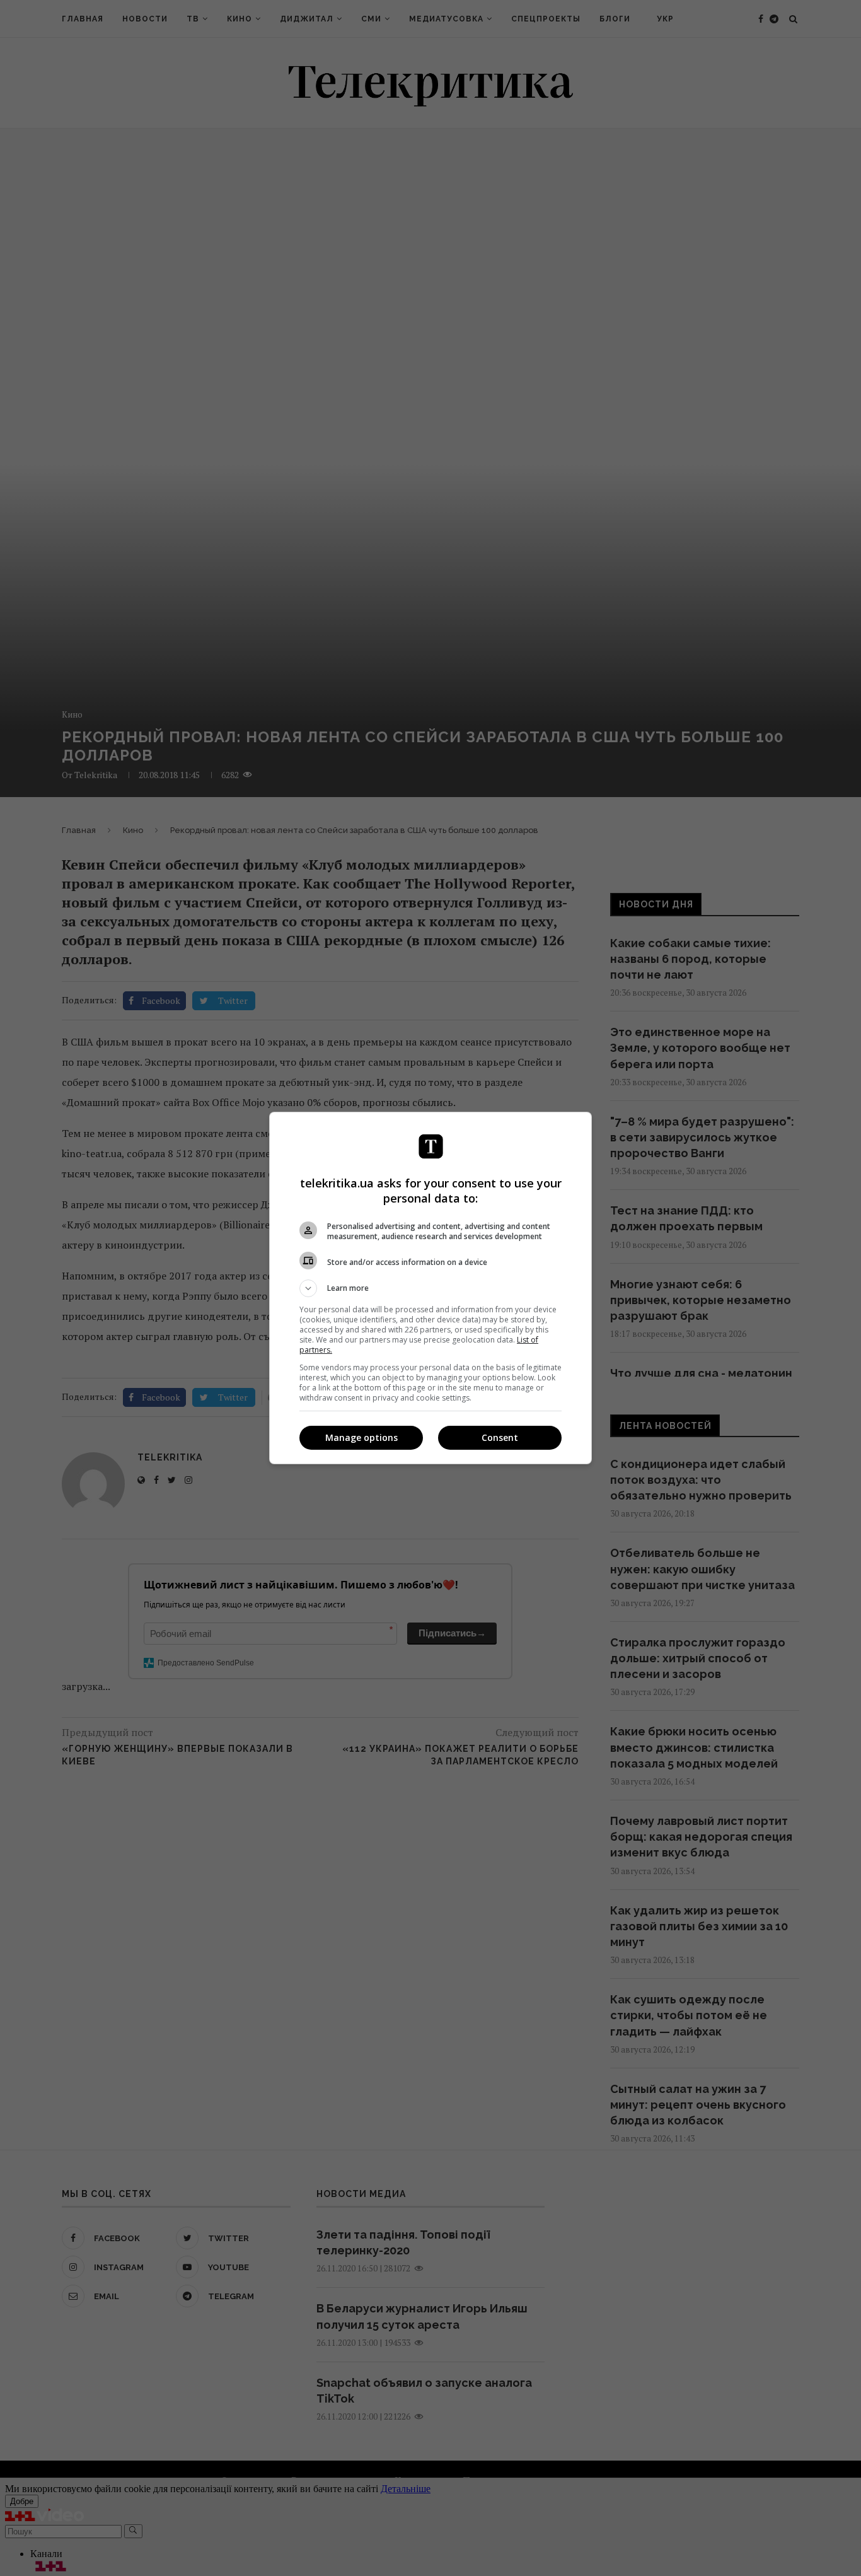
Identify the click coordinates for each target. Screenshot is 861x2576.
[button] (430, 1288)
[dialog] (430, 1288)
